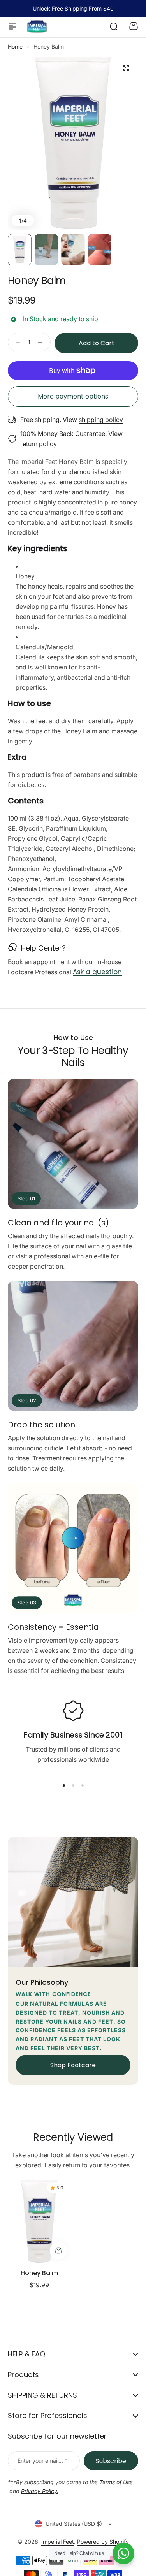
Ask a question (97, 972)
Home (15, 47)
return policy (39, 444)
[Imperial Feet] (37, 26)
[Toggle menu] (12, 26)
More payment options (73, 396)
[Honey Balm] (39, 2221)
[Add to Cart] (58, 2251)
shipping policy (101, 420)
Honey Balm (39, 2273)
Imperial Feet (58, 2542)
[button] (64, 1785)
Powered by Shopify (103, 2542)
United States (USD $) (74, 2524)
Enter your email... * (42, 2461)
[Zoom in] (73, 143)
